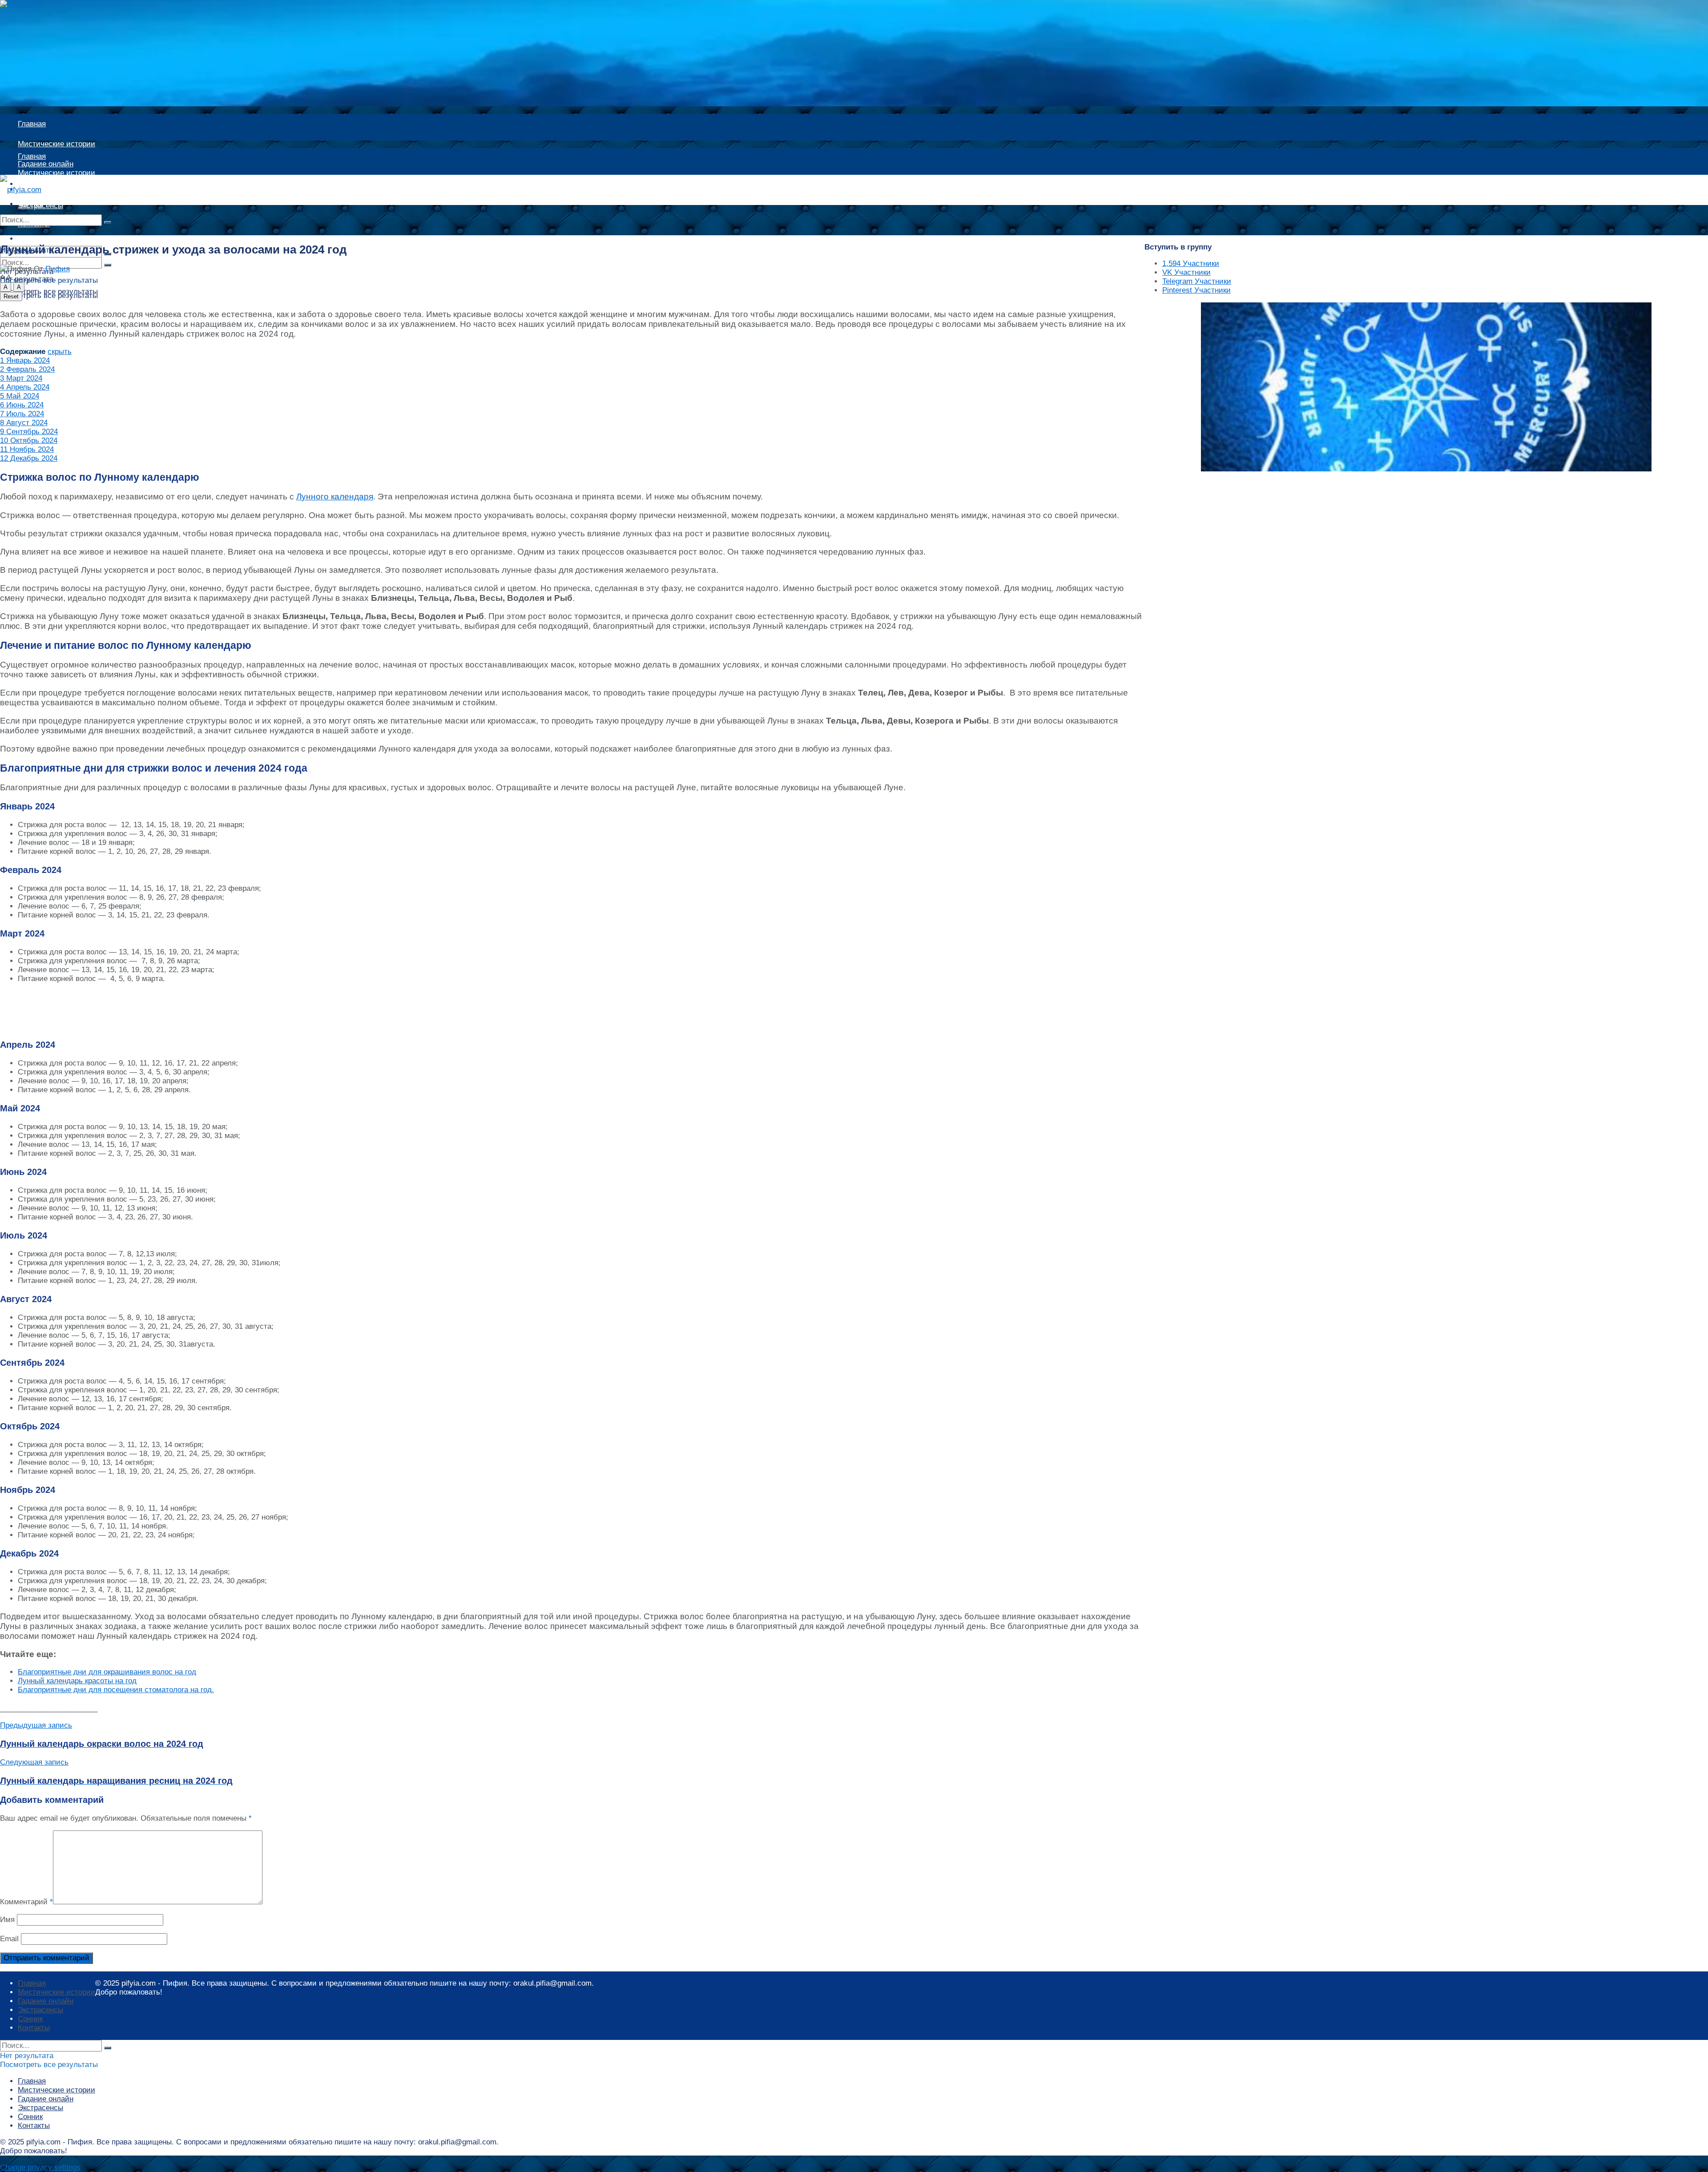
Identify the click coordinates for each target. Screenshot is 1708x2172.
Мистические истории (56, 144)
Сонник (30, 2019)
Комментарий (26, 1902)
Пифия (58, 269)
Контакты (34, 2028)
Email (9, 1939)
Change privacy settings (40, 2167)
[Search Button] (108, 222)
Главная (32, 124)
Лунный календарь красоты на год (77, 1681)
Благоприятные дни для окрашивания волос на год (107, 1672)
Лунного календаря (335, 497)
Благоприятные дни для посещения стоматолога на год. (116, 1690)
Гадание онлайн (46, 189)
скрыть (60, 352)
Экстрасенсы (40, 2010)
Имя (7, 1920)
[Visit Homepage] (30, 4)
